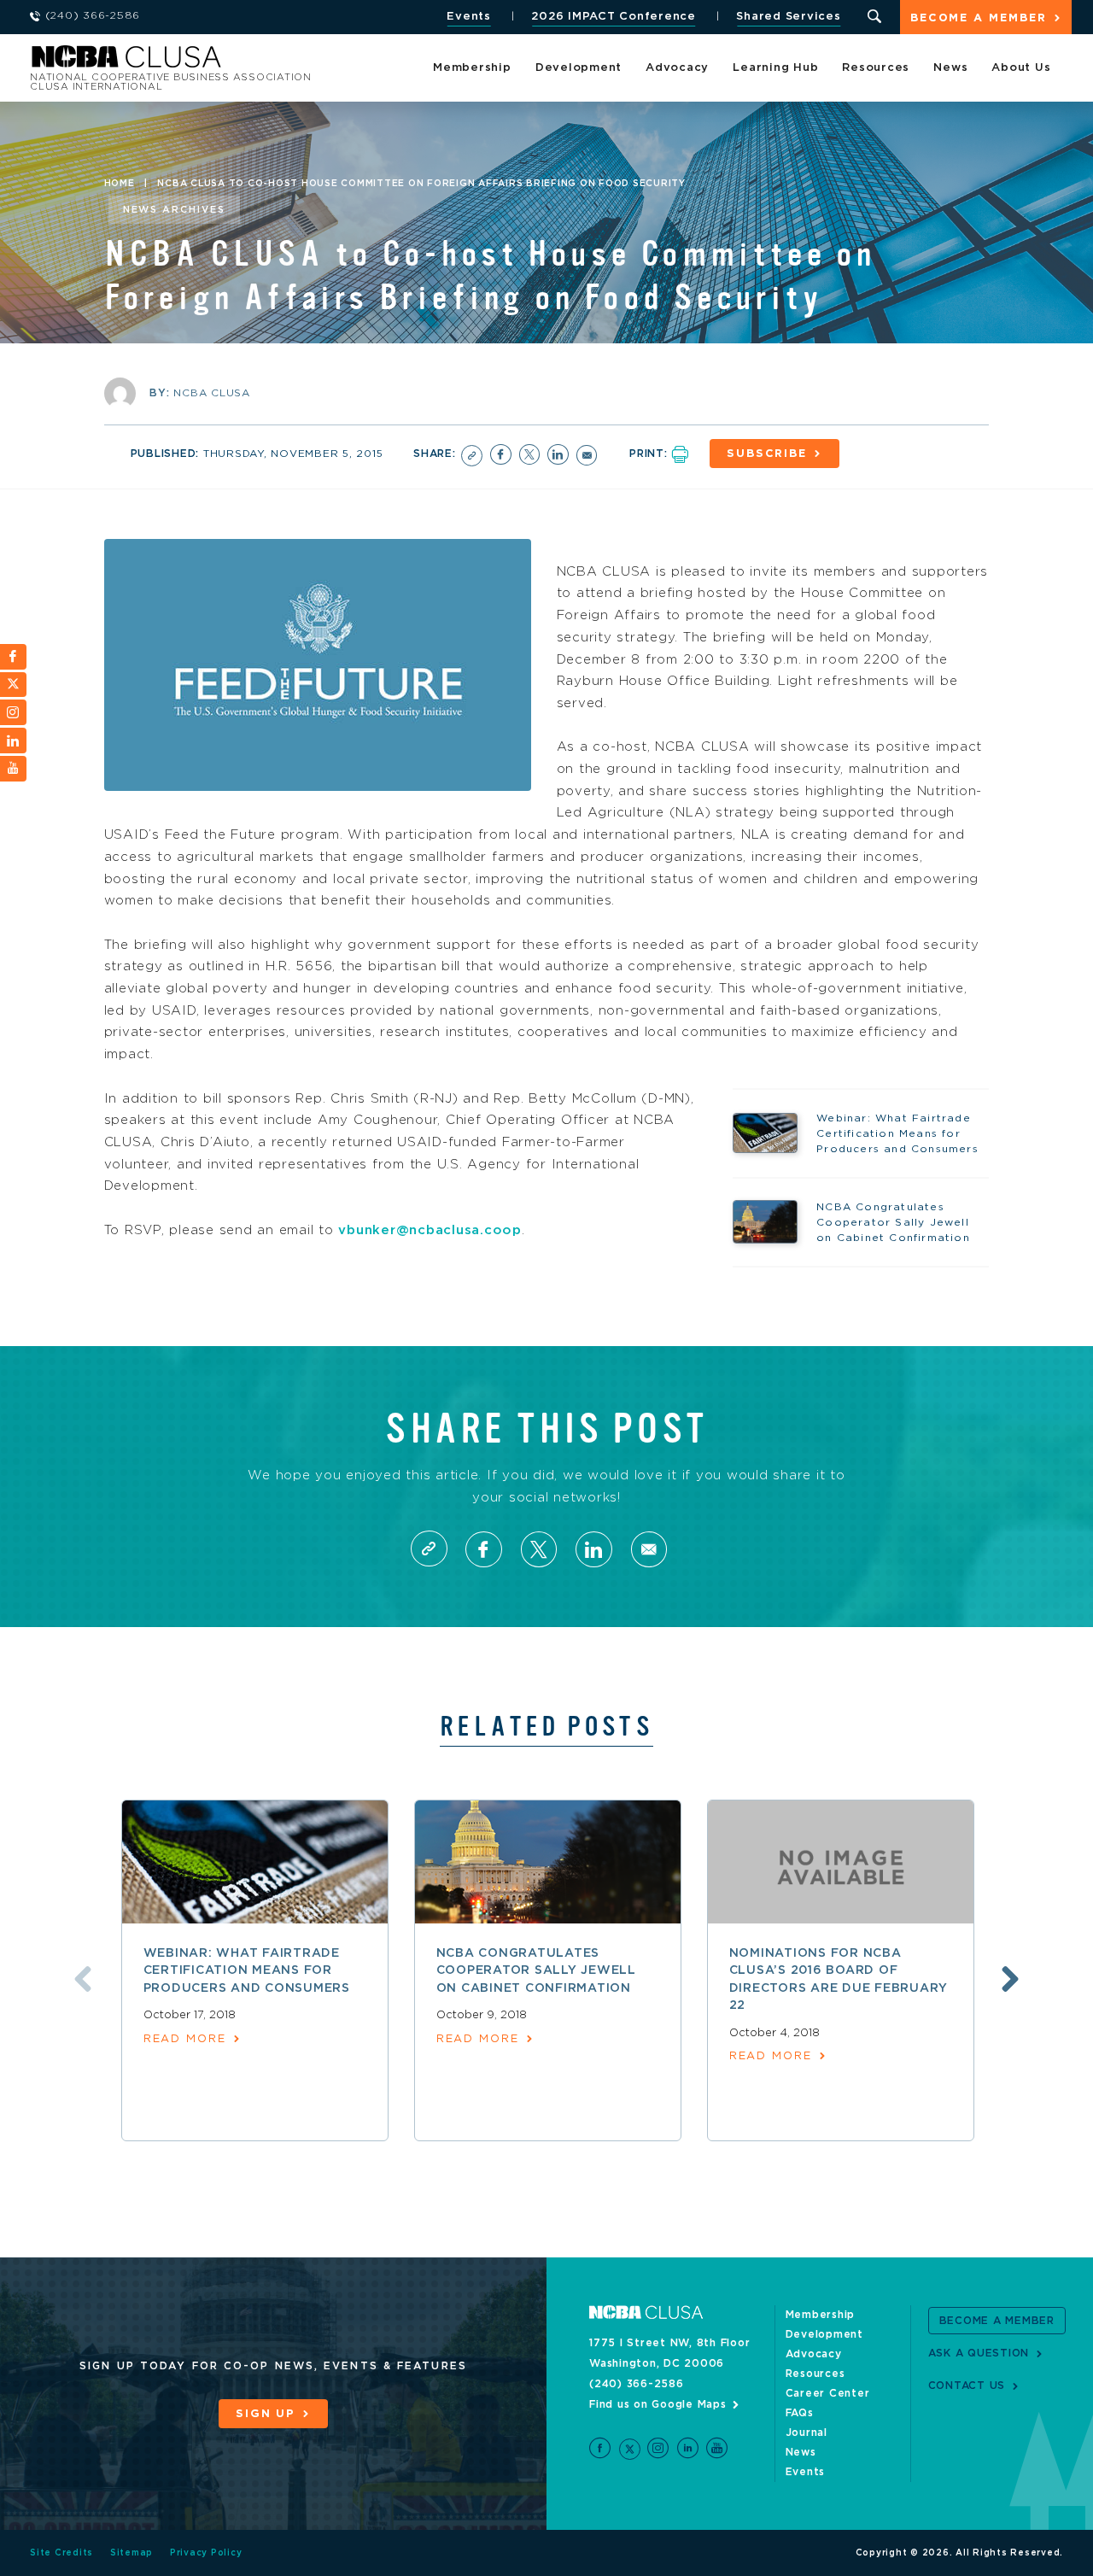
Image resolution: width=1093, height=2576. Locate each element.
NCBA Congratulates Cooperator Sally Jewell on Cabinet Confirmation (536, 1971)
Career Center (828, 2393)
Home (120, 184)
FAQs (800, 2413)
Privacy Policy (206, 2553)
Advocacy (677, 68)
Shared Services (788, 17)
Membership (472, 68)
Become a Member (979, 18)
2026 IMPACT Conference (614, 17)
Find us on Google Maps (658, 2404)
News (950, 68)
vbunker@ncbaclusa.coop (430, 1230)
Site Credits (61, 2553)
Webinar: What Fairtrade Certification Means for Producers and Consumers (247, 1971)
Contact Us (967, 2386)
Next (1010, 1979)
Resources (876, 68)
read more (185, 2039)
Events (469, 17)
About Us (1021, 68)
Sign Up (266, 2414)
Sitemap (132, 2553)
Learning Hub (775, 68)
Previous (83, 1979)
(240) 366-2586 (637, 2384)
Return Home (258, 62)
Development (579, 68)
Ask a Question (979, 2353)
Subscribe (767, 454)
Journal (807, 2433)
